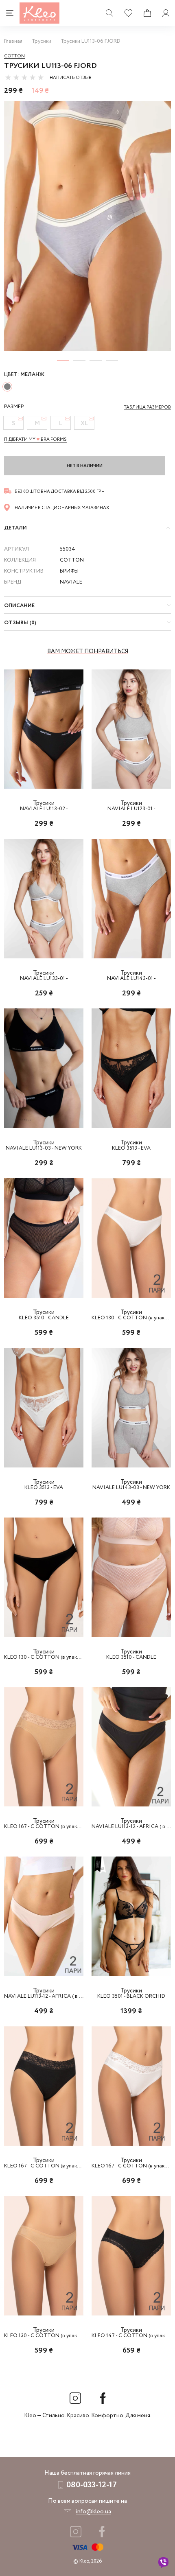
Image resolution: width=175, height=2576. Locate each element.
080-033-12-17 (92, 2485)
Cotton (14, 56)
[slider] (24, 77)
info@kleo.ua (93, 2512)
